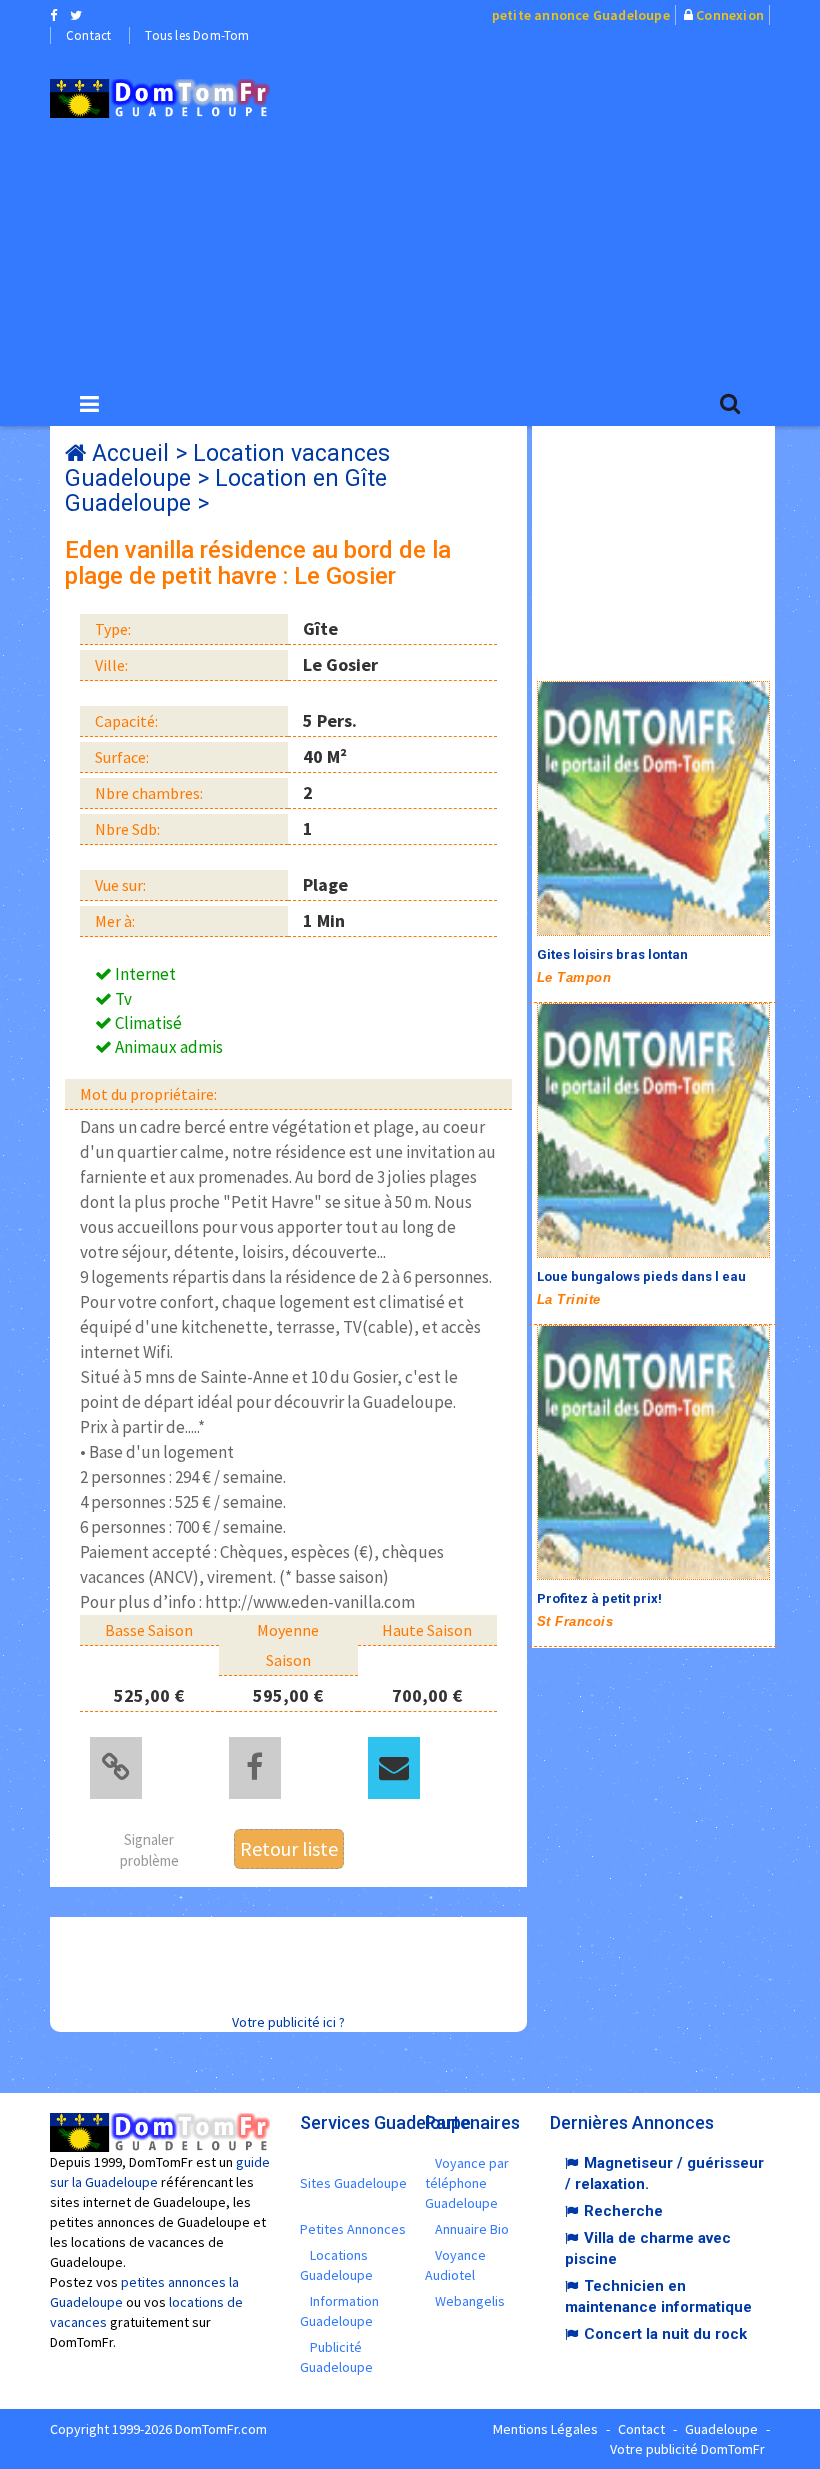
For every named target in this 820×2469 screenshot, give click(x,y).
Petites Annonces (353, 2229)
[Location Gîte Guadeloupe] (160, 98)
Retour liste (289, 1848)
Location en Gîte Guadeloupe (226, 491)
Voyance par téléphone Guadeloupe (467, 2183)
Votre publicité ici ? (288, 2022)
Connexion (730, 15)
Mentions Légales (545, 2429)
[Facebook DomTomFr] (53, 15)
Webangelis (470, 2301)
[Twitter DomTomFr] (76, 15)
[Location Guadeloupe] (653, 808)
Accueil (130, 453)
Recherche (623, 2211)
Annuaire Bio (472, 2229)
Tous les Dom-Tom (197, 35)
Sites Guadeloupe (353, 2183)
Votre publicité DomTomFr (687, 2449)
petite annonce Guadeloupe (581, 15)
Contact (88, 35)
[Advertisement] (560, 211)
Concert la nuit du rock (665, 2334)
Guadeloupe (721, 2429)
